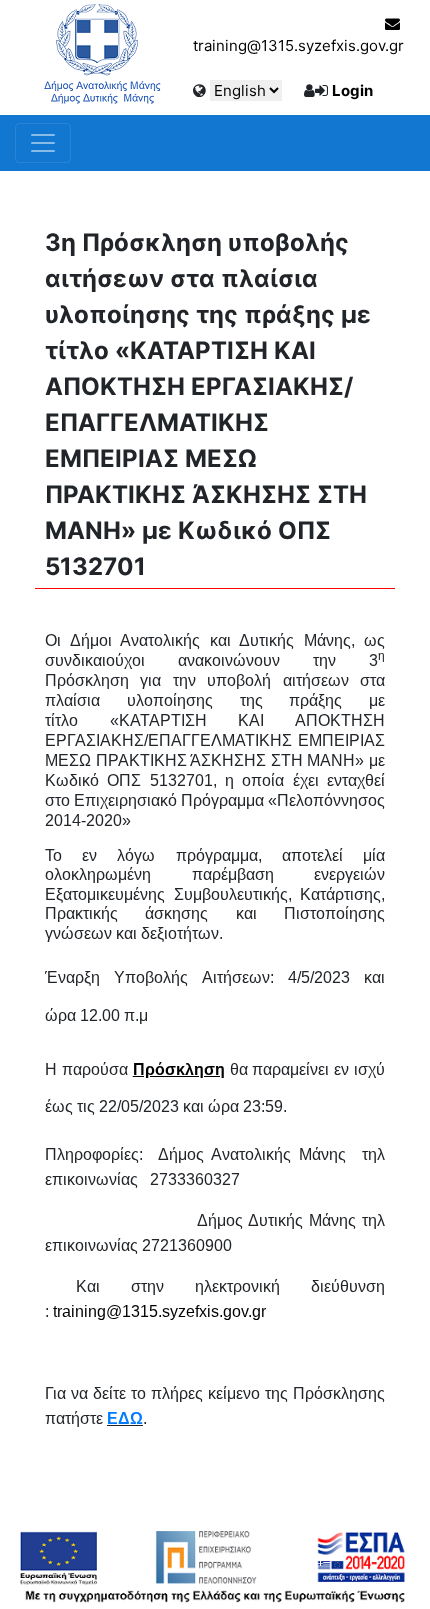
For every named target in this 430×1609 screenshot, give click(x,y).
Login (352, 90)
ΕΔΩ (125, 1418)
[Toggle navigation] (43, 143)
